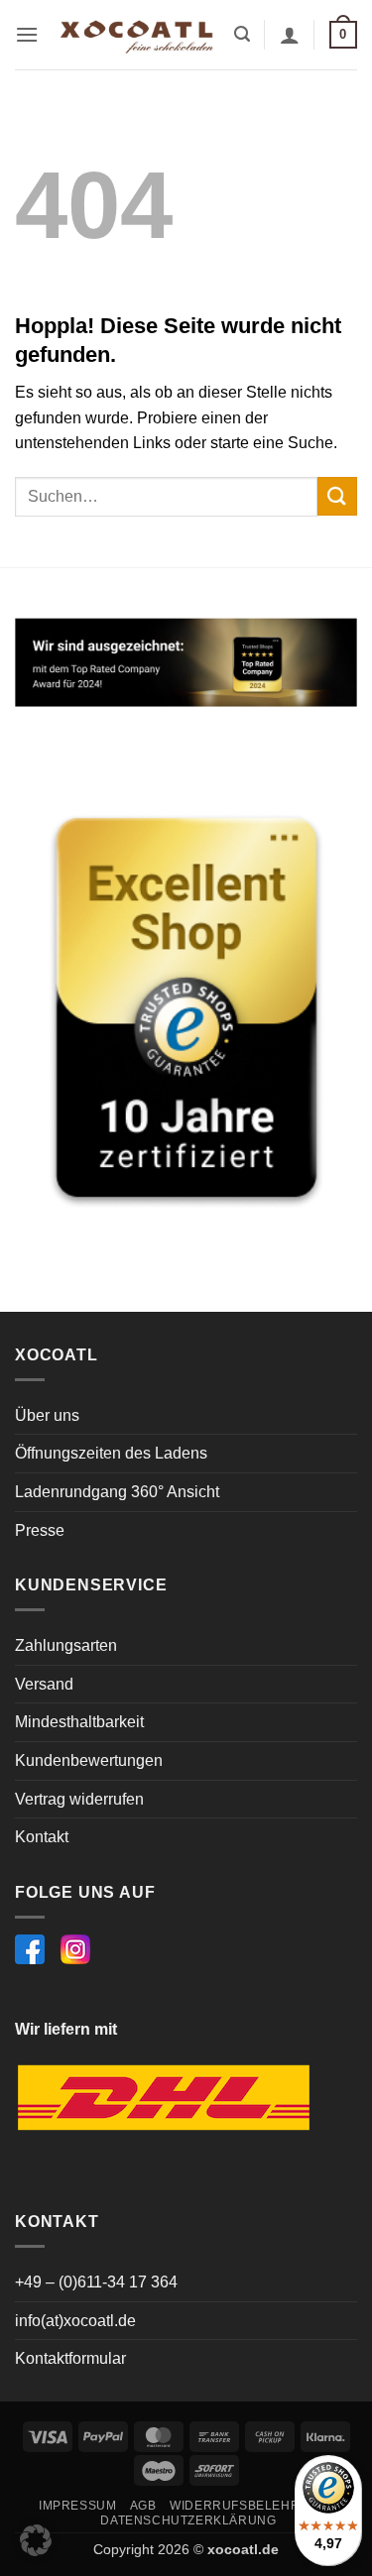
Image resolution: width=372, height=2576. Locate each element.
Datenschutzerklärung (188, 2520)
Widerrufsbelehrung (249, 2506)
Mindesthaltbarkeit (79, 1722)
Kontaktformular (70, 2358)
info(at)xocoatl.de (75, 2321)
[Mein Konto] (290, 35)
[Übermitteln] (337, 496)
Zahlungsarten (66, 1645)
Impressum (78, 2506)
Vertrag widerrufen (79, 1799)
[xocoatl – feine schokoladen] (136, 35)
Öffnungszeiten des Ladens (111, 1453)
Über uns (47, 1415)
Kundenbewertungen (89, 1760)
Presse (40, 1530)
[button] (27, 34)
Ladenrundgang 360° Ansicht (117, 1492)
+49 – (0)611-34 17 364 (96, 2282)
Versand (44, 1684)
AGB (143, 2506)
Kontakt (42, 1837)
